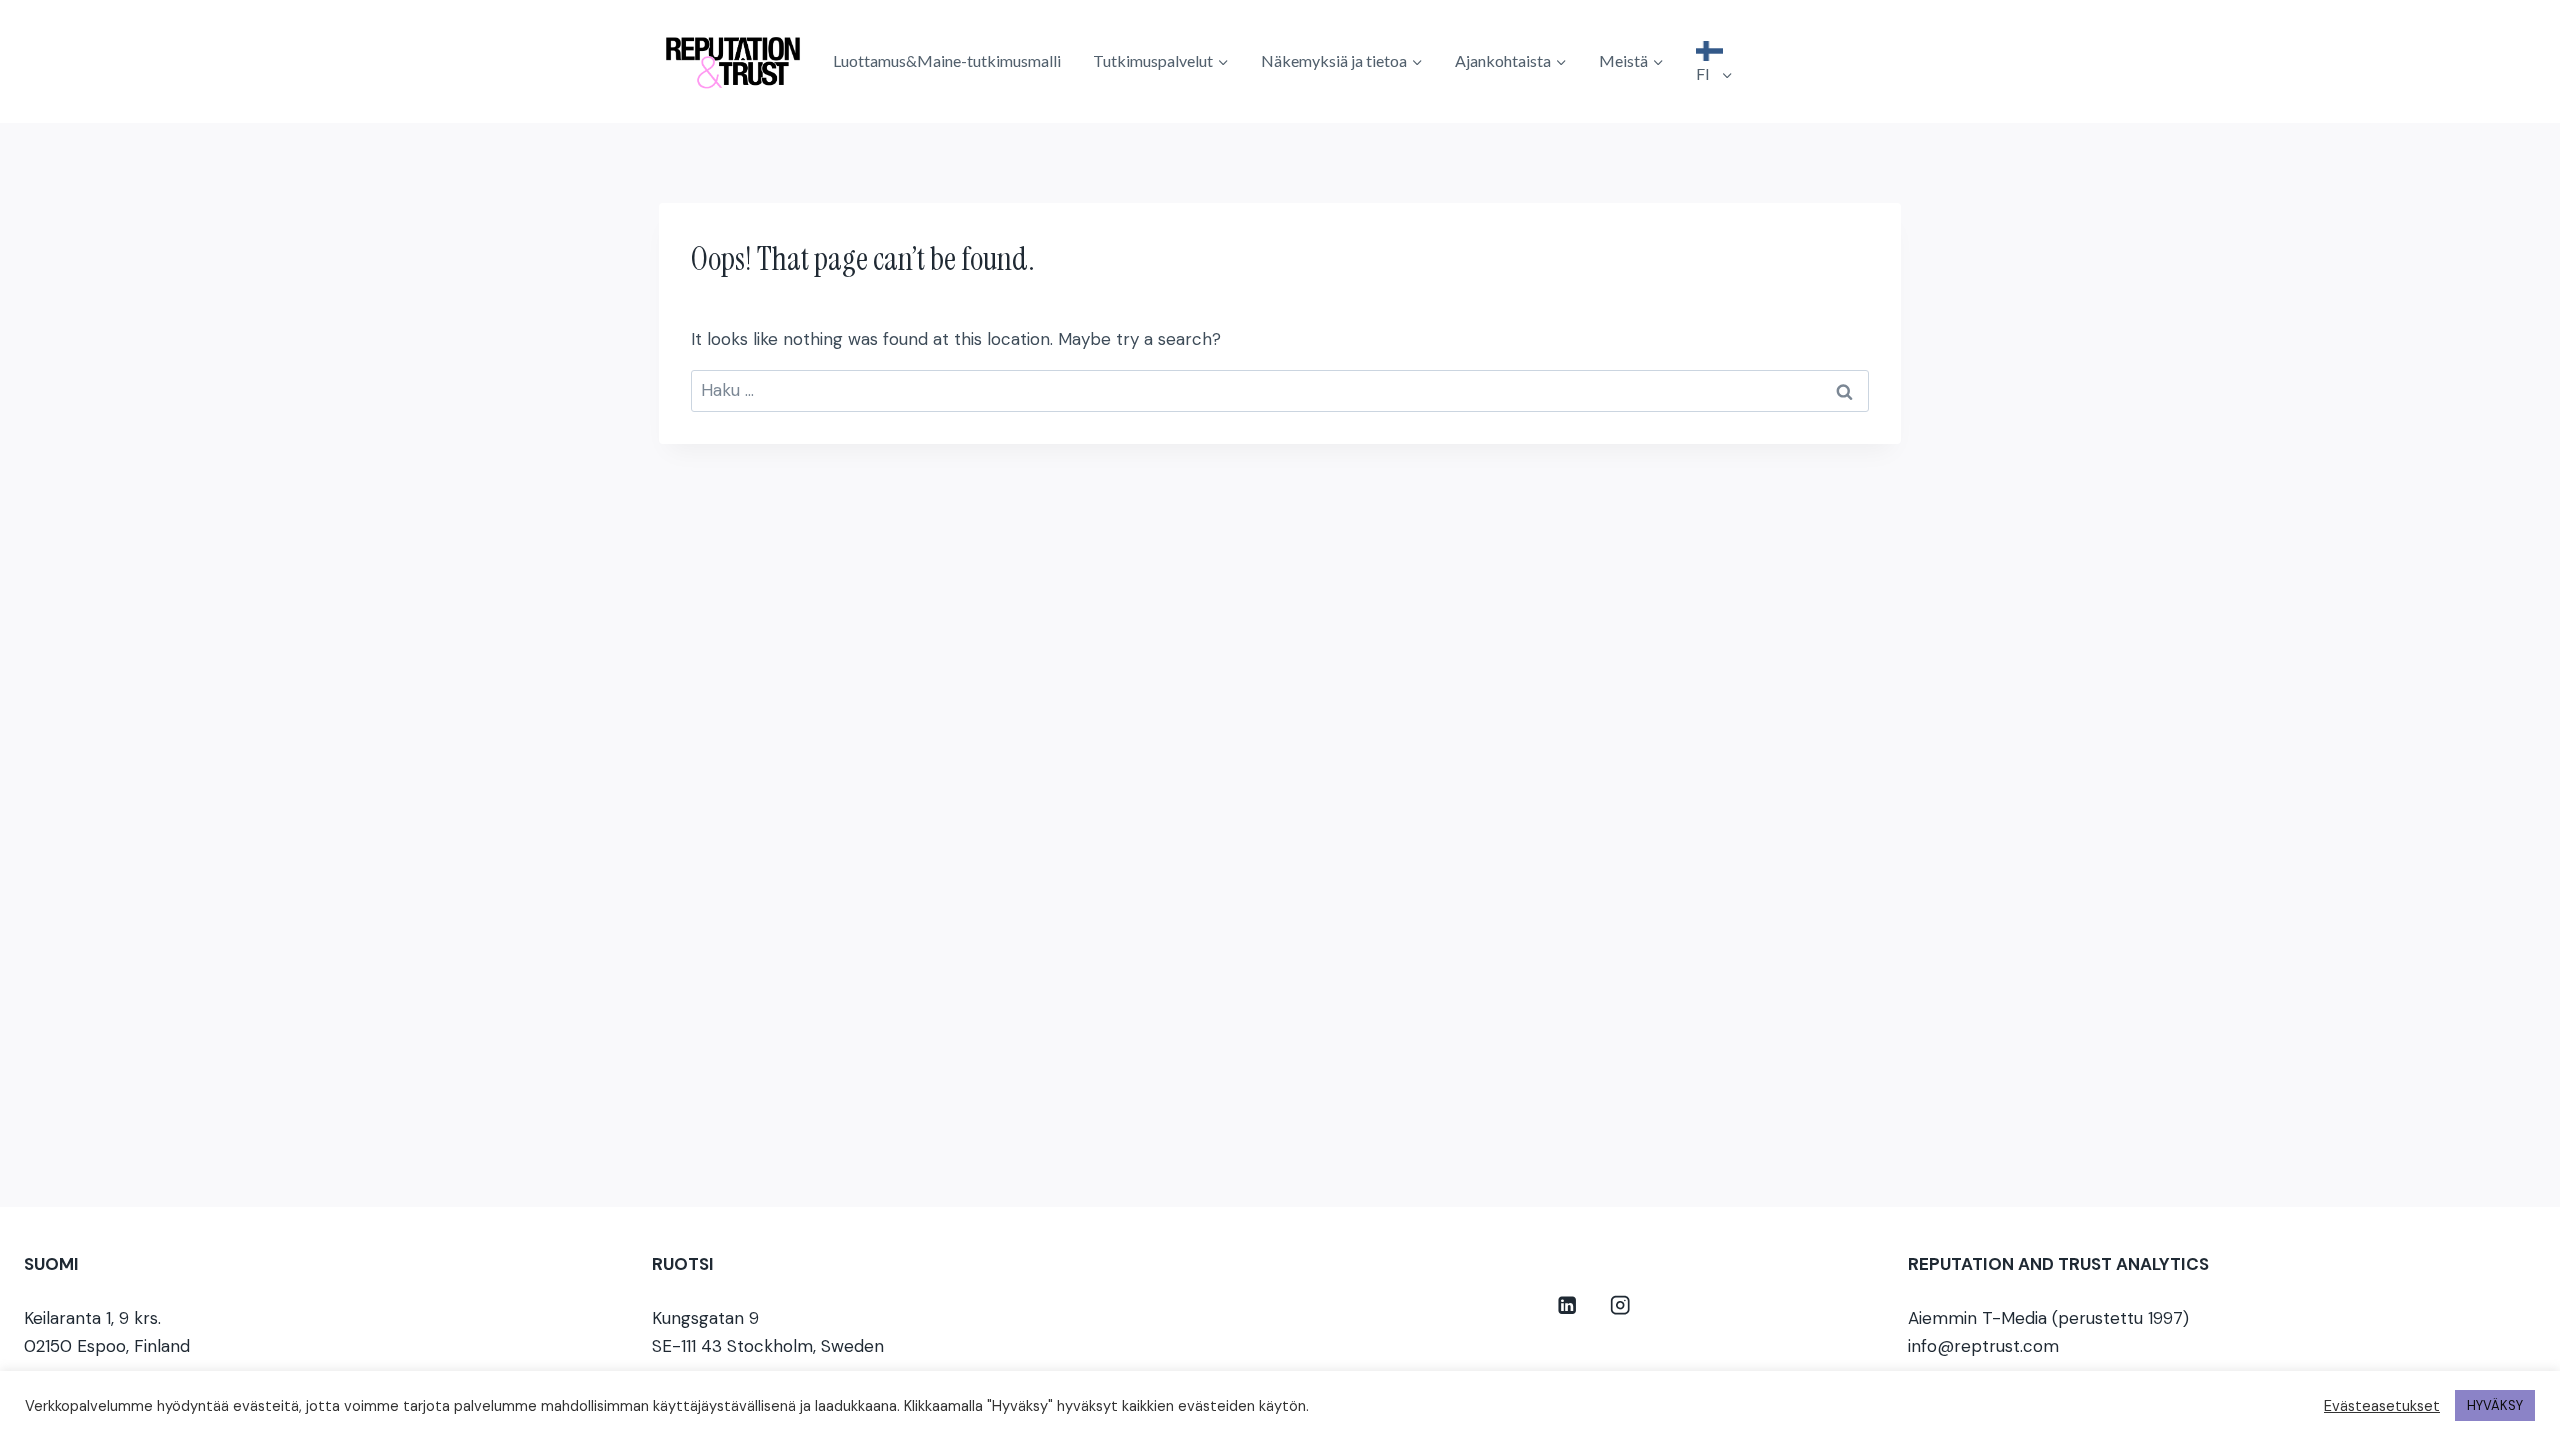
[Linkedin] (1567, 1305)
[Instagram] (1620, 1305)
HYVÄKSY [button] (2495, 1405)
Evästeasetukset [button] (2382, 1406)
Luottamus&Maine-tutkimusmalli (947, 60)
